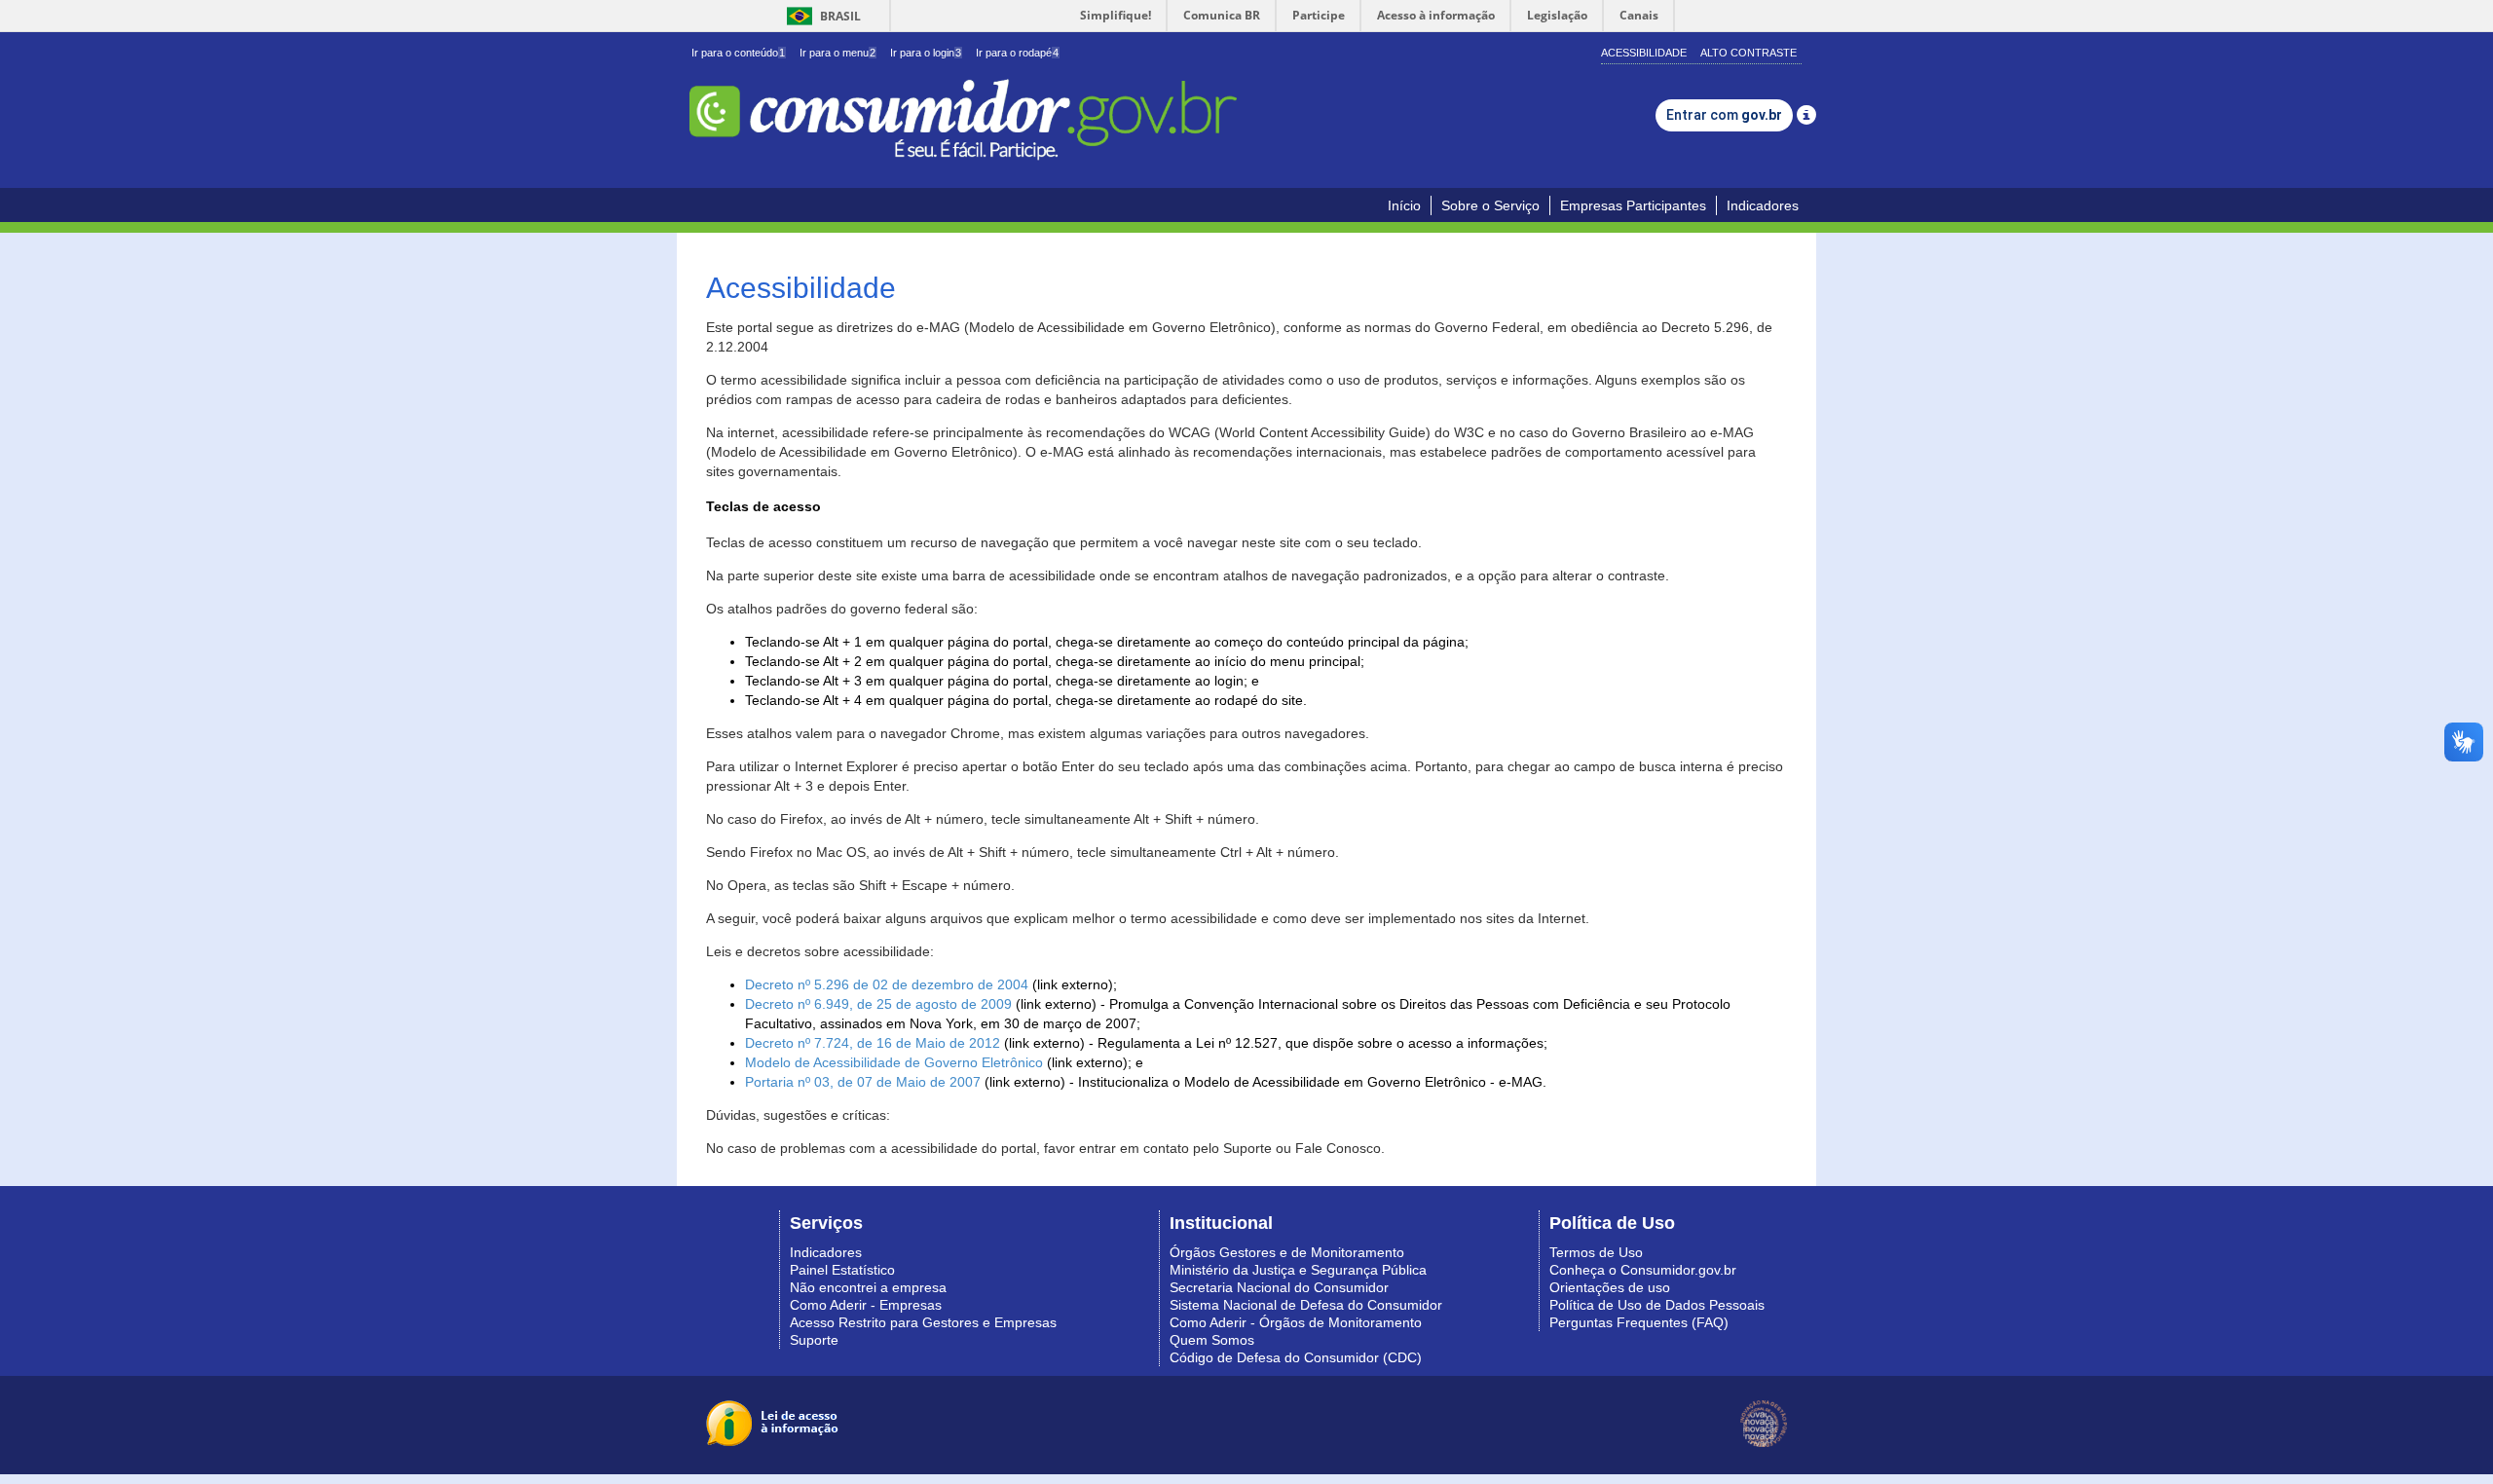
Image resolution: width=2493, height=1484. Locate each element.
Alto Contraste (1749, 53)
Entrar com (1724, 115)
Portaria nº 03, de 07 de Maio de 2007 (863, 1082)
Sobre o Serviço (1490, 205)
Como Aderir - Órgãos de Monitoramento (1296, 1322)
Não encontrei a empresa (868, 1287)
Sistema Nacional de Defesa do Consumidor (1306, 1305)
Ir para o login (926, 53)
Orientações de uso (1610, 1287)
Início (1404, 205)
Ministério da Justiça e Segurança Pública (1298, 1270)
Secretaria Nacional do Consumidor (1279, 1287)
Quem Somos (1212, 1340)
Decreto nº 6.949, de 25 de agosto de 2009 (878, 1004)
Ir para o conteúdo (738, 53)
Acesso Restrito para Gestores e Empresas (923, 1322)
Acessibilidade (1644, 53)
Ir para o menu (837, 53)
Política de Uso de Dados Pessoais (1657, 1305)
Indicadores (1763, 205)
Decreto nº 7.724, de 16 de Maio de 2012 (873, 1043)
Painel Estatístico (842, 1270)
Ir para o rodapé (1017, 53)
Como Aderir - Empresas (866, 1305)
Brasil (820, 16)
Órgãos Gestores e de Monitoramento (1287, 1252)
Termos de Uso (1596, 1252)
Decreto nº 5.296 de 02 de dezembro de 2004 (887, 984)
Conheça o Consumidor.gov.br (1643, 1270)
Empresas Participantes (1633, 205)
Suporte (814, 1340)
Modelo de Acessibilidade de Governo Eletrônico (894, 1062)
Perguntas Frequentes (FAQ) (1639, 1322)
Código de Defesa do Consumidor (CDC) (1296, 1357)
